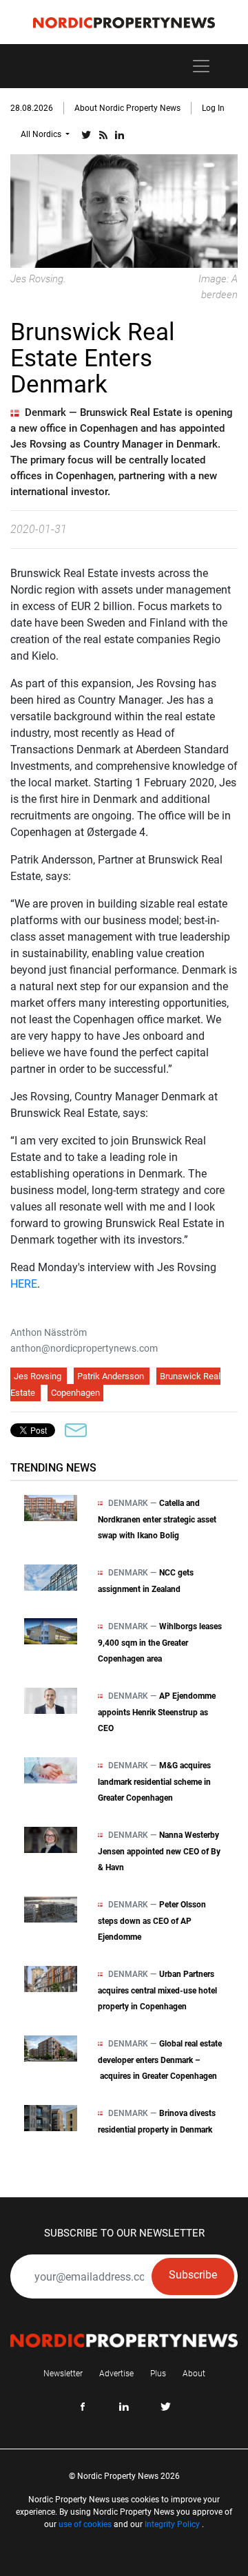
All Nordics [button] (42, 134)
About (194, 2374)
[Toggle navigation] (201, 66)
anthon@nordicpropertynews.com (84, 1348)
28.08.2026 (32, 108)
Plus (158, 2374)
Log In (213, 108)
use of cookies (85, 2524)
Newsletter (63, 2374)
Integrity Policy (172, 2524)
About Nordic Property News (127, 108)
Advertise (116, 2374)
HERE (24, 1284)
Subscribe (193, 2275)
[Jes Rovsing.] (124, 210)
